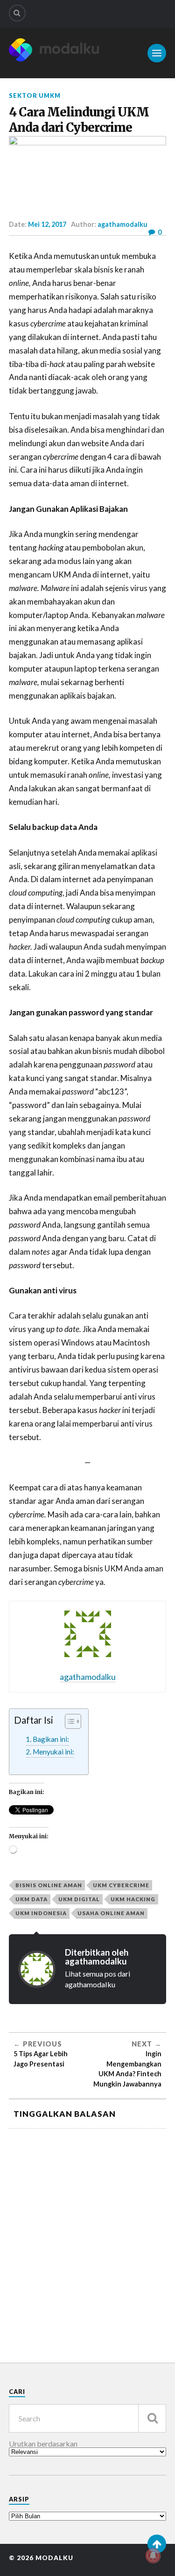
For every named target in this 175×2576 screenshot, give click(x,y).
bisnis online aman (49, 1885)
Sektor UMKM (35, 95)
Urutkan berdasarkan (43, 2444)
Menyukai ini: (53, 1752)
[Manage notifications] (153, 2556)
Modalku (54, 2558)
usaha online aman (111, 1913)
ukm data (31, 1899)
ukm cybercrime (121, 1885)
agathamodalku (122, 224)
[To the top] (157, 2544)
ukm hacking (133, 1899)
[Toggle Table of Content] (68, 1721)
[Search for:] (88, 2418)
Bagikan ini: (51, 1739)
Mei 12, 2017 (47, 224)
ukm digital (79, 1899)
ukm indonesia (41, 1913)
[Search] (17, 13)
